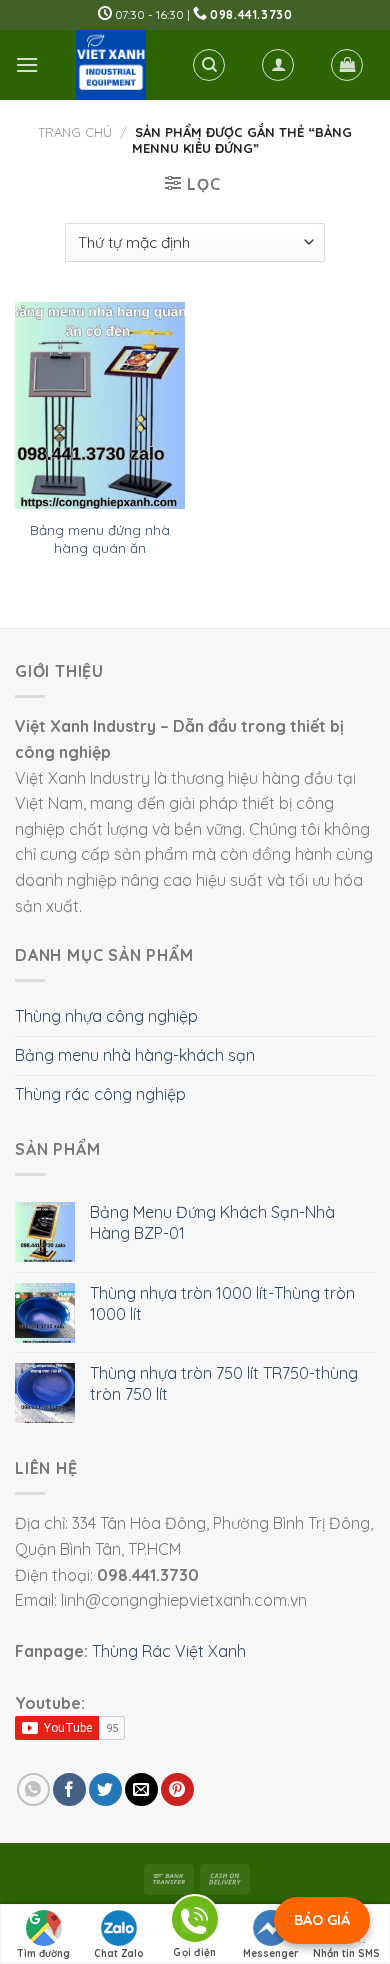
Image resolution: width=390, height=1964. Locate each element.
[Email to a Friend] (141, 1789)
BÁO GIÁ (322, 1920)
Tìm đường (43, 1953)
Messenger (271, 1953)
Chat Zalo (119, 1953)
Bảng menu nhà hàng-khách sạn (135, 1055)
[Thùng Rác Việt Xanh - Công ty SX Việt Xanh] (110, 65)
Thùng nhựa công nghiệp (106, 1016)
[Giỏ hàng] (347, 65)
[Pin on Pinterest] (177, 1789)
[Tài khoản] (278, 65)
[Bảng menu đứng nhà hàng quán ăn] (100, 405)
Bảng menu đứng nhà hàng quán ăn (100, 538)
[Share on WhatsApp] (33, 1789)
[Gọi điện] (195, 1922)
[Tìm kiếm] (209, 65)
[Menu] (27, 64)
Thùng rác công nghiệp (100, 1094)
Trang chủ (75, 132)
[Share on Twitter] (105, 1789)
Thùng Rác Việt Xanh (169, 1651)
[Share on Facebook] (69, 1789)
